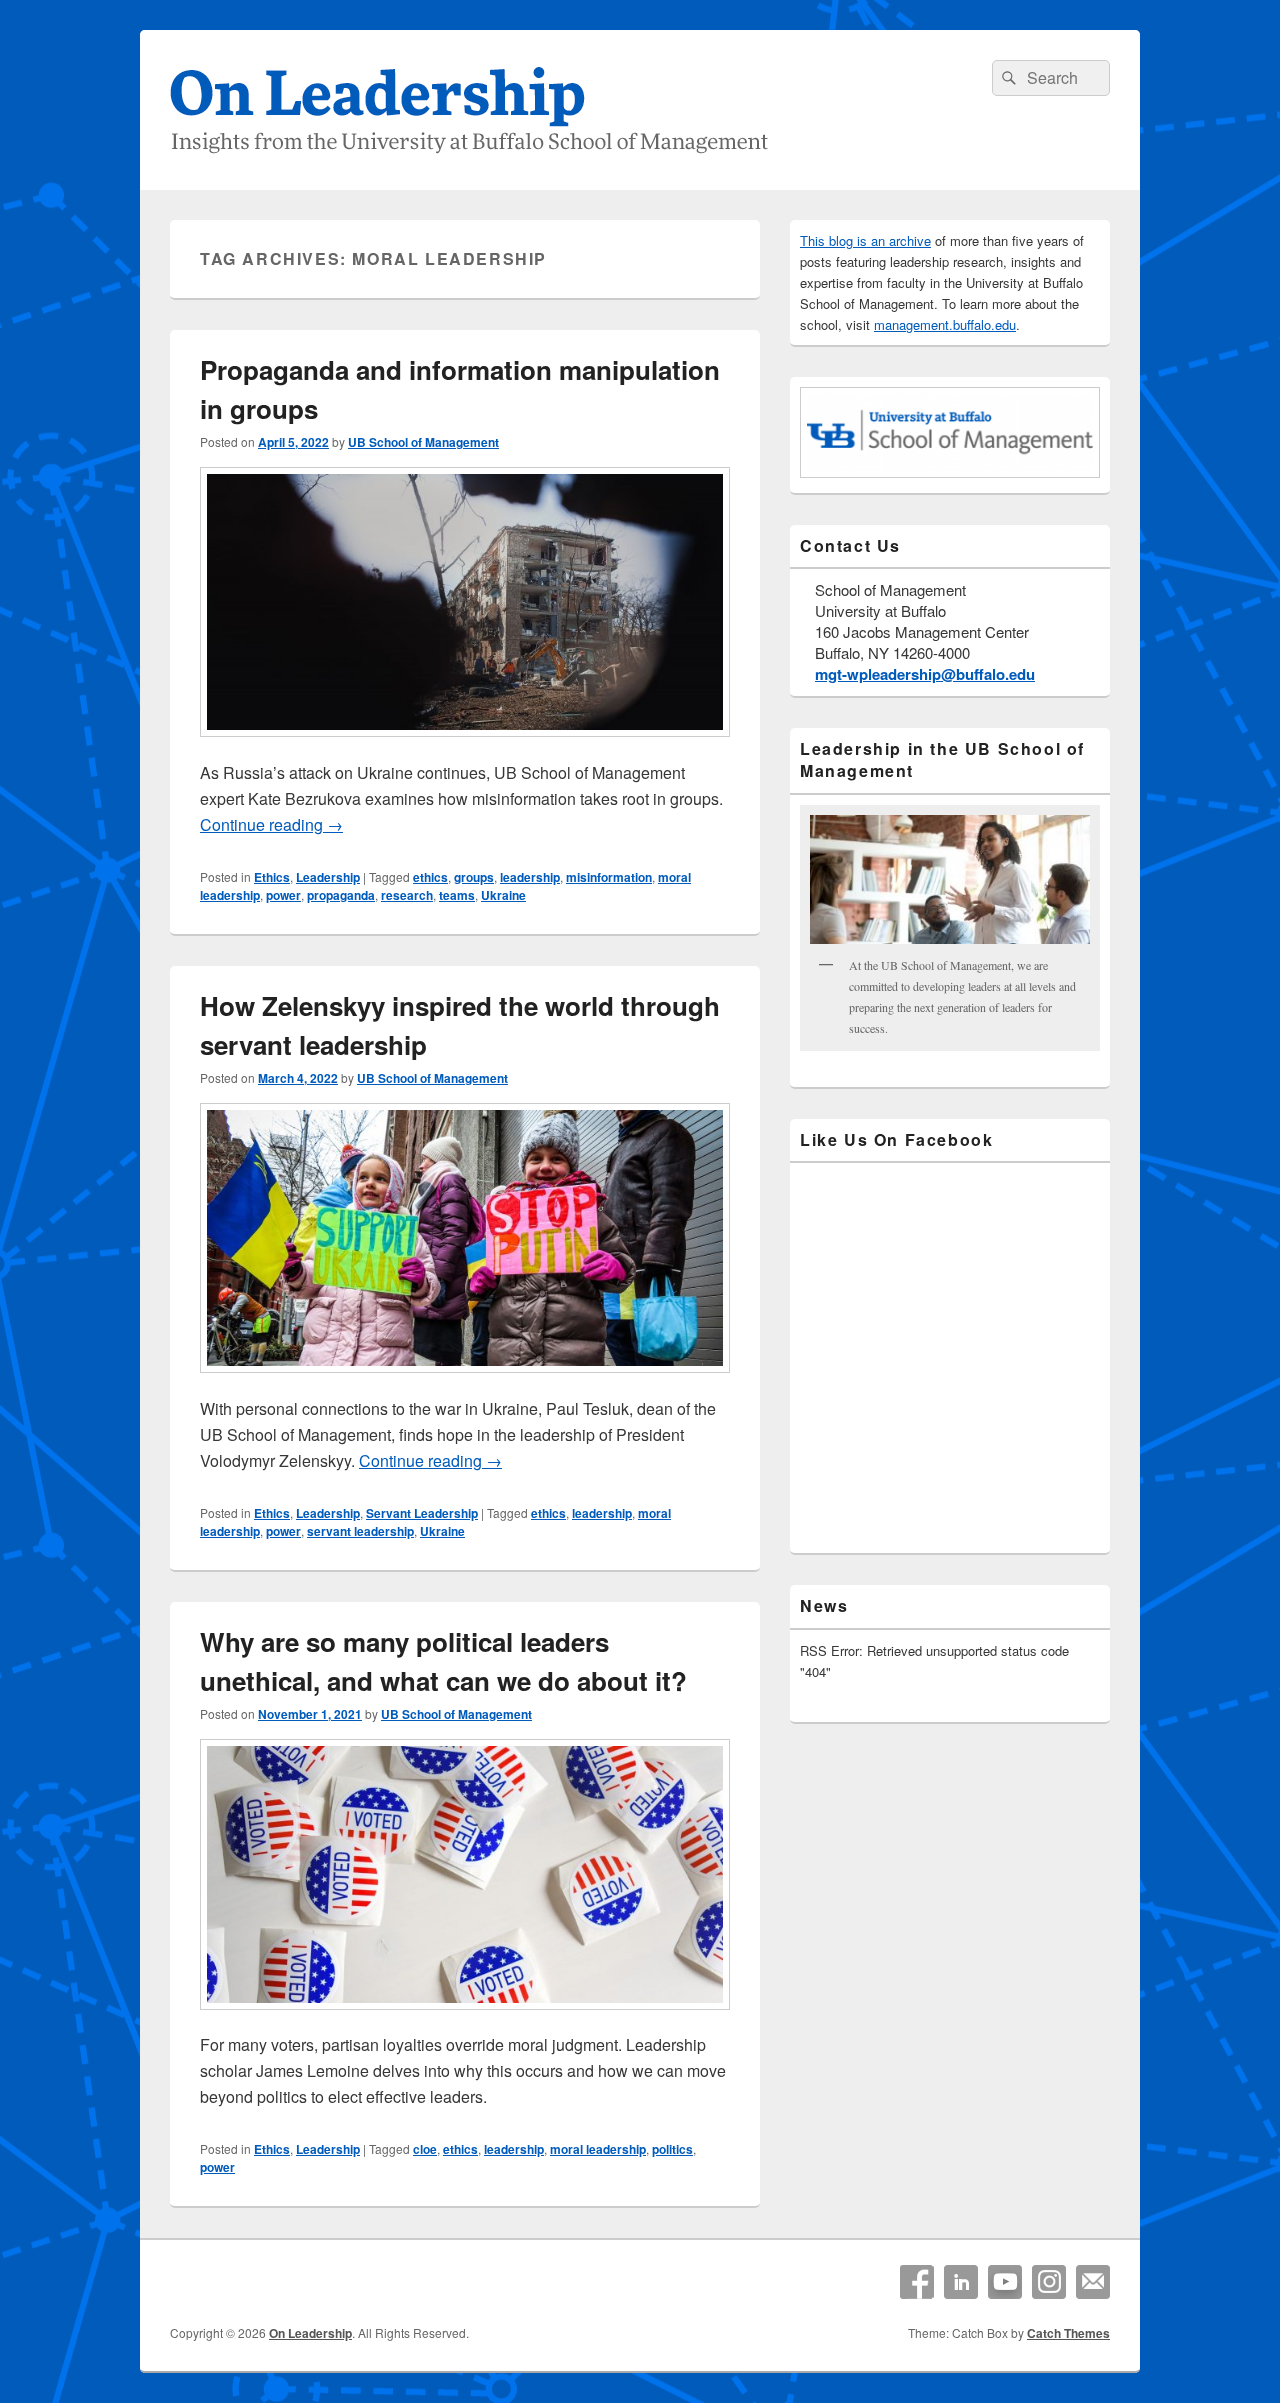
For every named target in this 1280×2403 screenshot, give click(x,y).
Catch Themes (1068, 2333)
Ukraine (503, 895)
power (283, 895)
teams (457, 895)
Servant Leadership (422, 1513)
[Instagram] (1049, 2282)
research (407, 895)
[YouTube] (1005, 2282)
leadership (530, 877)
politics (672, 2149)
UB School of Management (423, 442)
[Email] (1093, 2282)
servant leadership (360, 1531)
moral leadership (598, 2149)
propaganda (341, 895)
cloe (425, 2149)
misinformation (609, 877)
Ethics (272, 877)
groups (474, 877)
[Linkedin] (961, 2282)
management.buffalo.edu (945, 324)
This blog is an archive (865, 240)
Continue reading (271, 824)
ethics (430, 877)
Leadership (328, 877)
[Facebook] (917, 2282)
